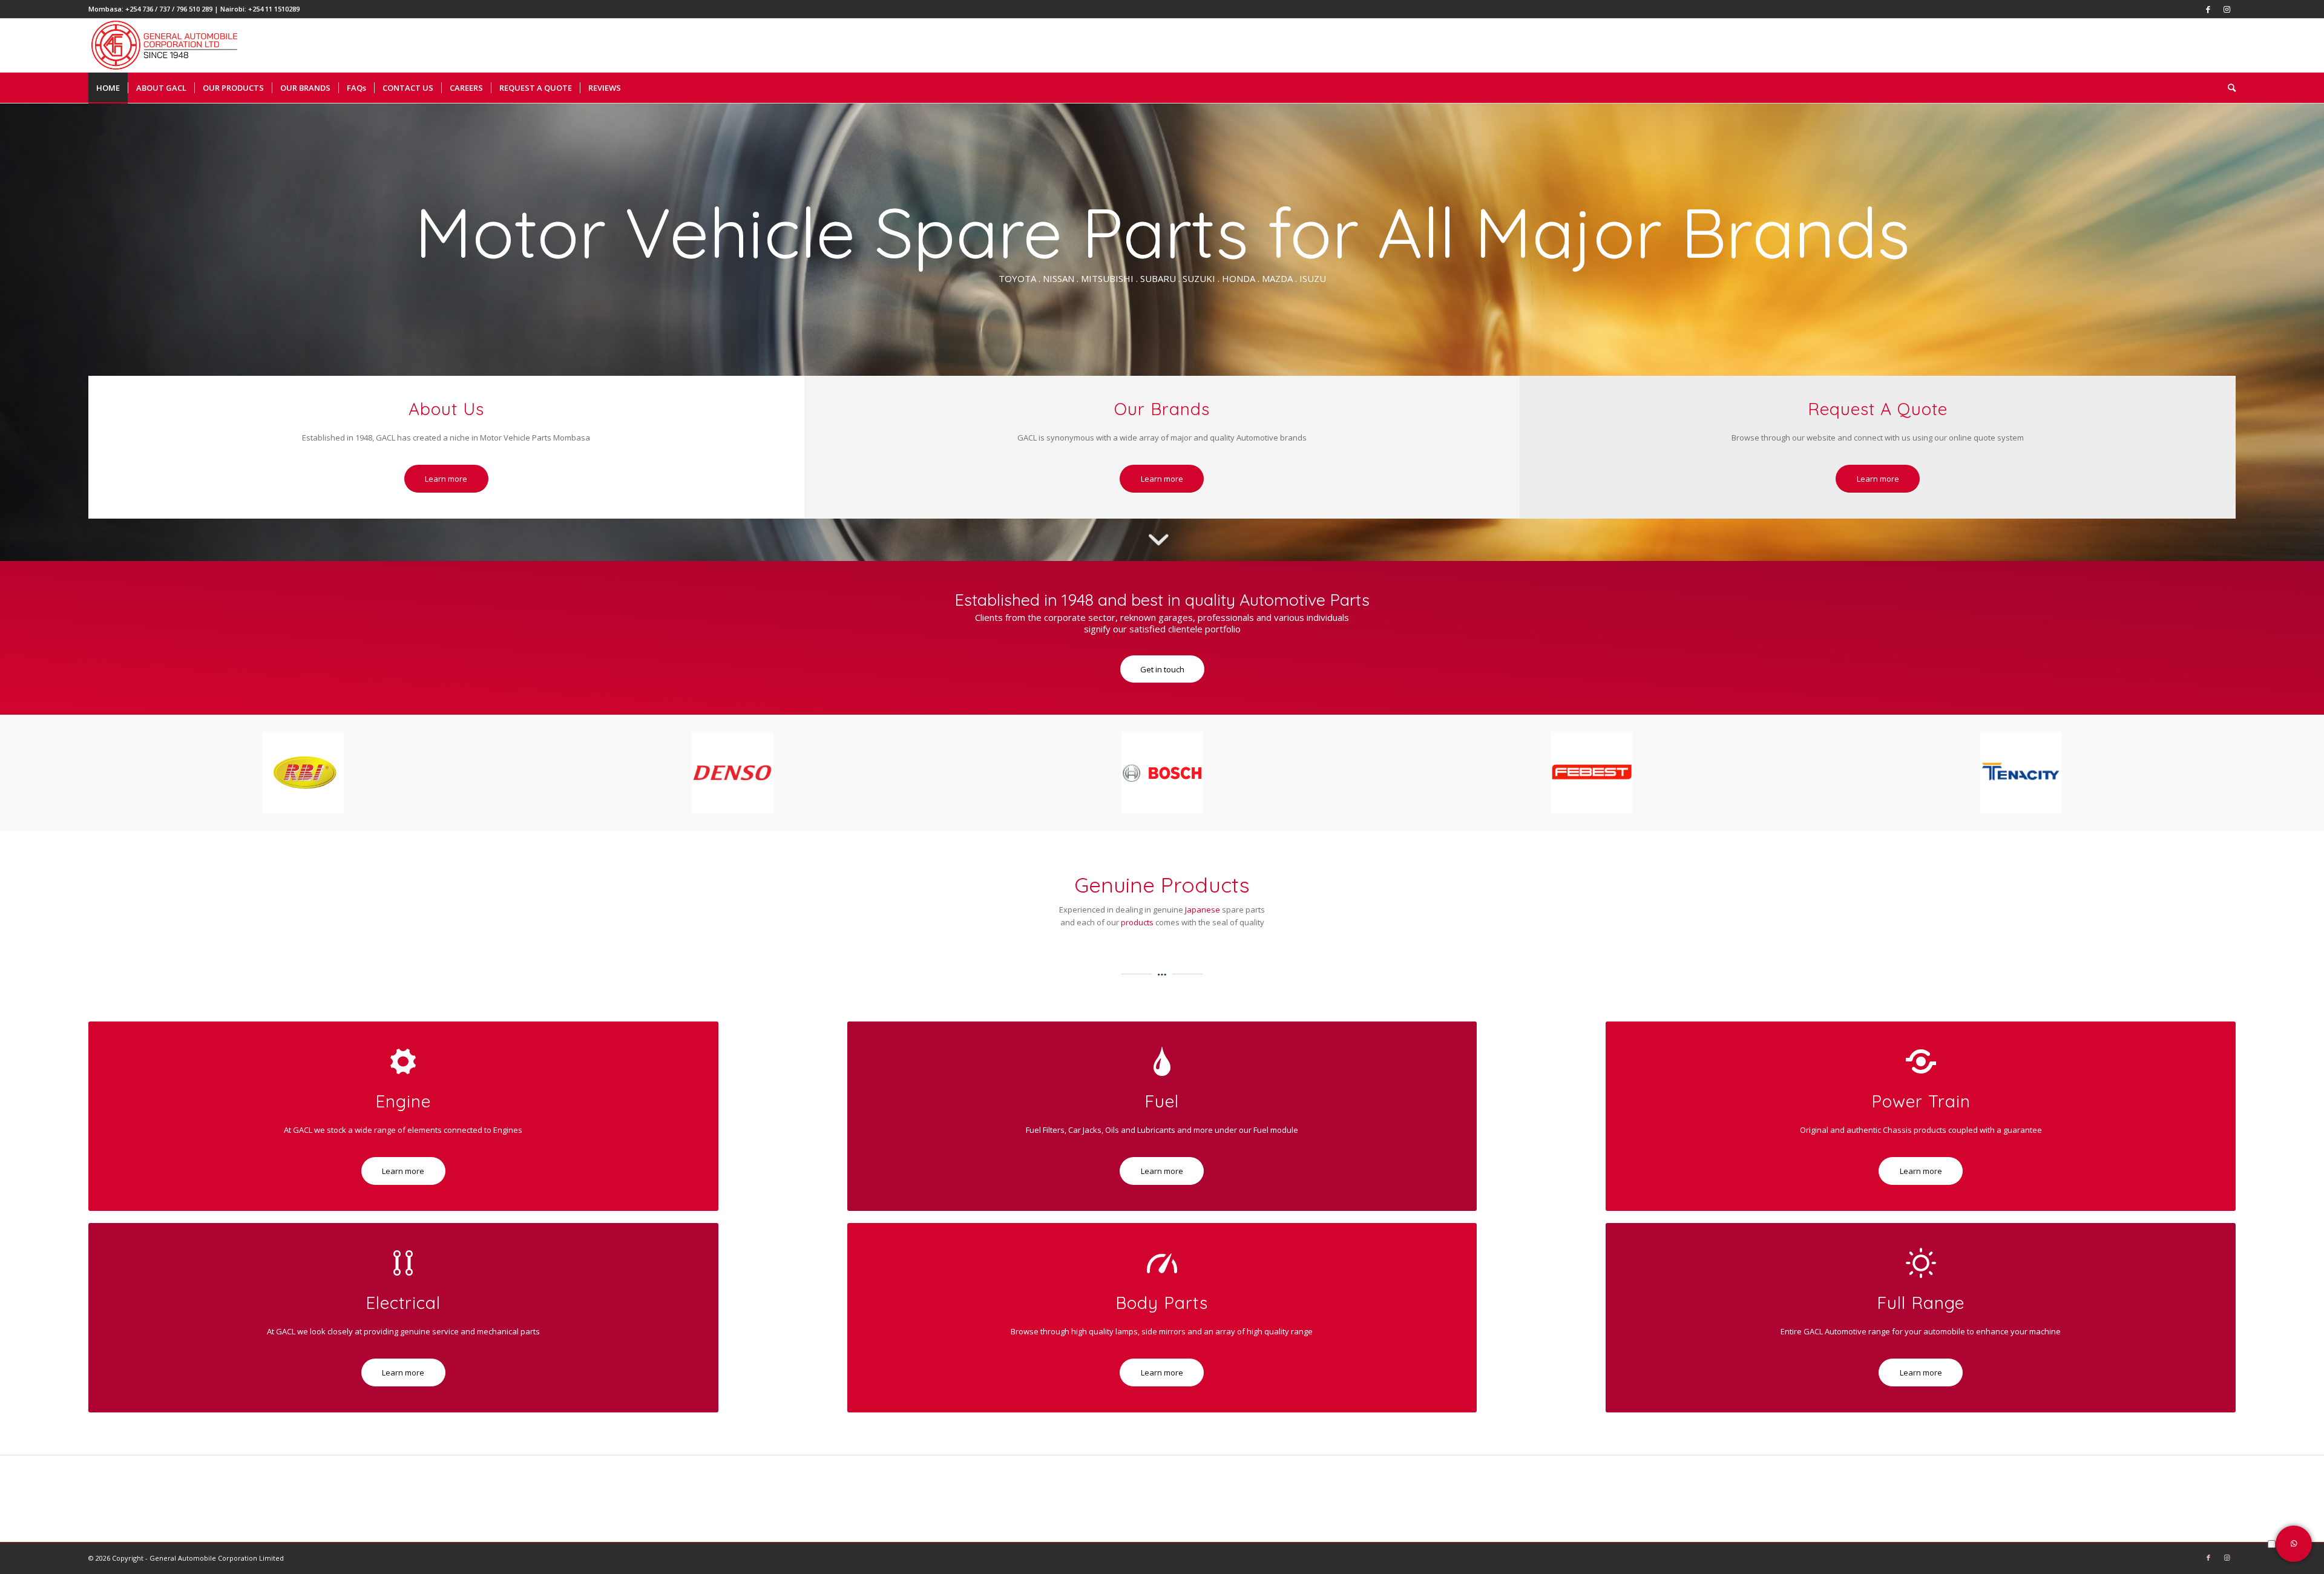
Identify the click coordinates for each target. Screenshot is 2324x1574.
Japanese (1203, 910)
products (1137, 922)
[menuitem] (108, 88)
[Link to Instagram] (2227, 9)
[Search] (2228, 88)
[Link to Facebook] (2208, 9)
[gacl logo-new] (174, 45)
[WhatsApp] (2294, 1544)
